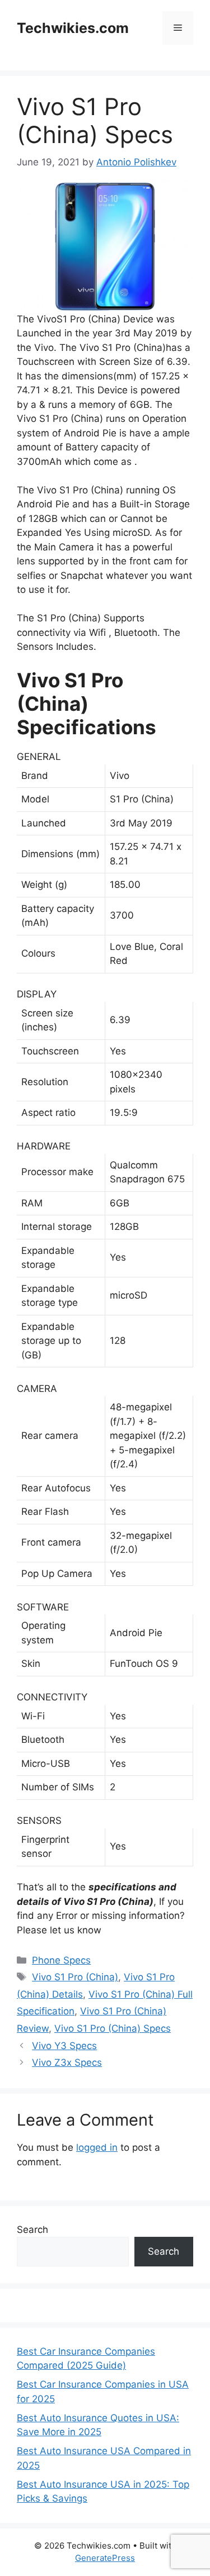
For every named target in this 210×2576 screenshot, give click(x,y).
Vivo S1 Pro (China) (75, 1977)
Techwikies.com (73, 28)
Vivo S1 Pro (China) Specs (113, 2028)
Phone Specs (61, 1960)
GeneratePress (105, 2558)
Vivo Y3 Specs (64, 2046)
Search (32, 2230)
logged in (97, 2147)
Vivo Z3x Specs (67, 2062)
